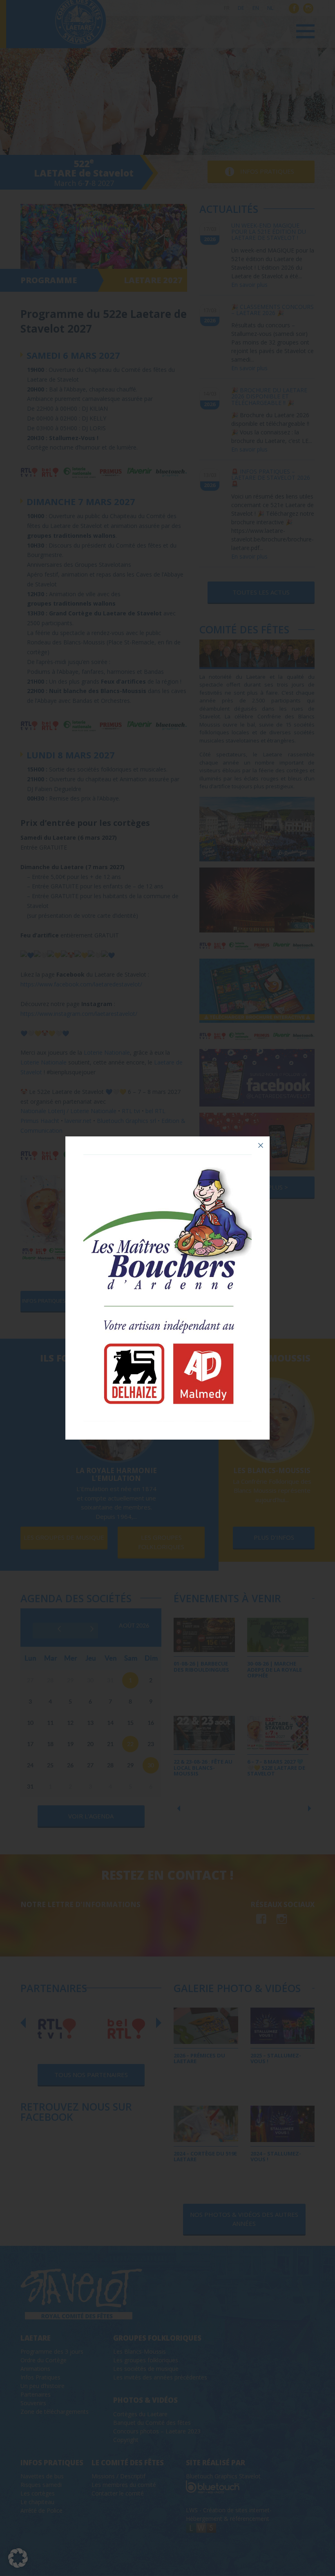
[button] (18, 2558)
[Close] (261, 1145)
